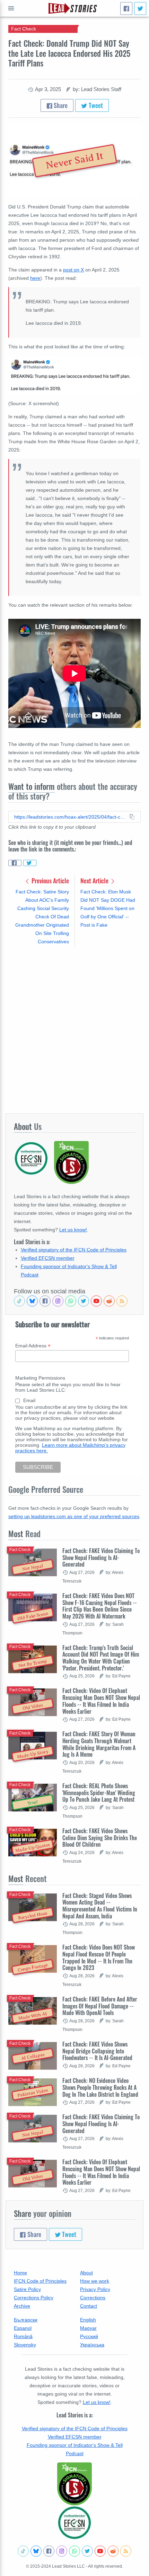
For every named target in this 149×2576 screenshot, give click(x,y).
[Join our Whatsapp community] (71, 1301)
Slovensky (25, 2345)
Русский (89, 2336)
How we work (95, 2281)
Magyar (88, 2328)
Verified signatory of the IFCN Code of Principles (74, 1250)
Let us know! (73, 1230)
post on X (73, 270)
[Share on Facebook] (15, 863)
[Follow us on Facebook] (45, 1301)
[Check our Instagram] (58, 1301)
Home (20, 2273)
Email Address (33, 1346)
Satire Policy (27, 2289)
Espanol (23, 2328)
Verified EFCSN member (48, 1258)
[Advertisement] (74, 1030)
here (35, 278)
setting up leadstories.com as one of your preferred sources (74, 1516)
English (88, 2320)
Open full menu (11, 8)
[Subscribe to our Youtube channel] (96, 1301)
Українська (92, 2345)
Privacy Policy (95, 2289)
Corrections (93, 2298)
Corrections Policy (34, 2298)
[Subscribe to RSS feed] (122, 1301)
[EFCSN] (74, 2523)
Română (23, 2336)
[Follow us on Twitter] (84, 1301)
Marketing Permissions (40, 1378)
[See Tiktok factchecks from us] (19, 1301)
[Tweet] (140, 8)
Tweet (95, 105)
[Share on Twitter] (30, 863)
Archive (22, 2306)
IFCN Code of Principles (40, 2281)
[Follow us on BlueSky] (32, 1301)
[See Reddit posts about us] (109, 1301)
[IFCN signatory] (74, 2484)
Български (26, 2320)
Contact (89, 2306)
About (86, 2273)
